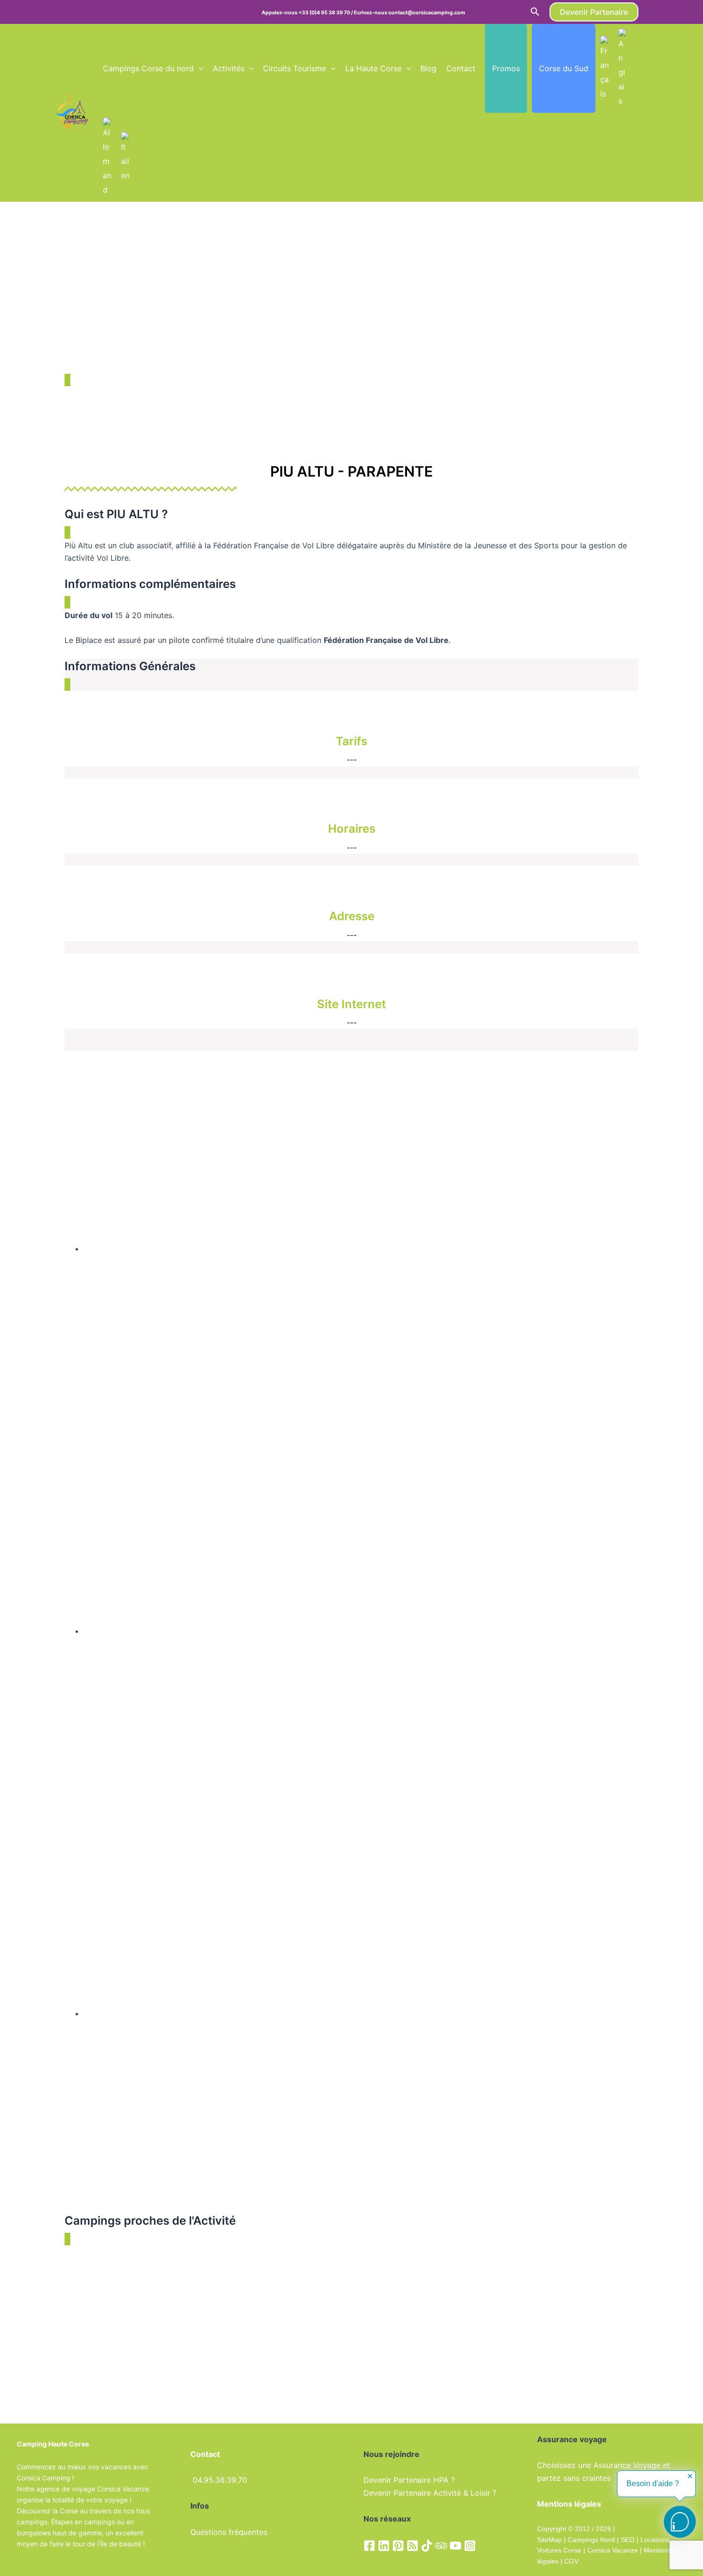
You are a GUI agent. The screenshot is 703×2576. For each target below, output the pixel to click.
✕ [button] (690, 2477)
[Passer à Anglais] (623, 68)
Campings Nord (591, 2540)
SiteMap (549, 2540)
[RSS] (412, 2546)
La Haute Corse (373, 68)
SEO (627, 2540)
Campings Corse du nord (148, 68)
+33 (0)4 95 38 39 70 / (326, 13)
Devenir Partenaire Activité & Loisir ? (430, 2493)
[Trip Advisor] (441, 2546)
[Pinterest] (398, 2546)
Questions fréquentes (229, 2532)
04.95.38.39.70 (220, 2480)
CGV (571, 2561)
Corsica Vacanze (613, 2550)
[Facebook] (369, 2546)
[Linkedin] (384, 2546)
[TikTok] (427, 2546)
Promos (506, 68)
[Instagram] (470, 2546)
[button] (535, 12)
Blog (428, 68)
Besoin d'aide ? (653, 2484)
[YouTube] (456, 2546)
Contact (461, 68)
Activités (229, 68)
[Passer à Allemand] (107, 157)
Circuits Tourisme (295, 68)
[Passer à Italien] (125, 157)
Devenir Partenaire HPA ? (409, 2480)
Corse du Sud (564, 68)
